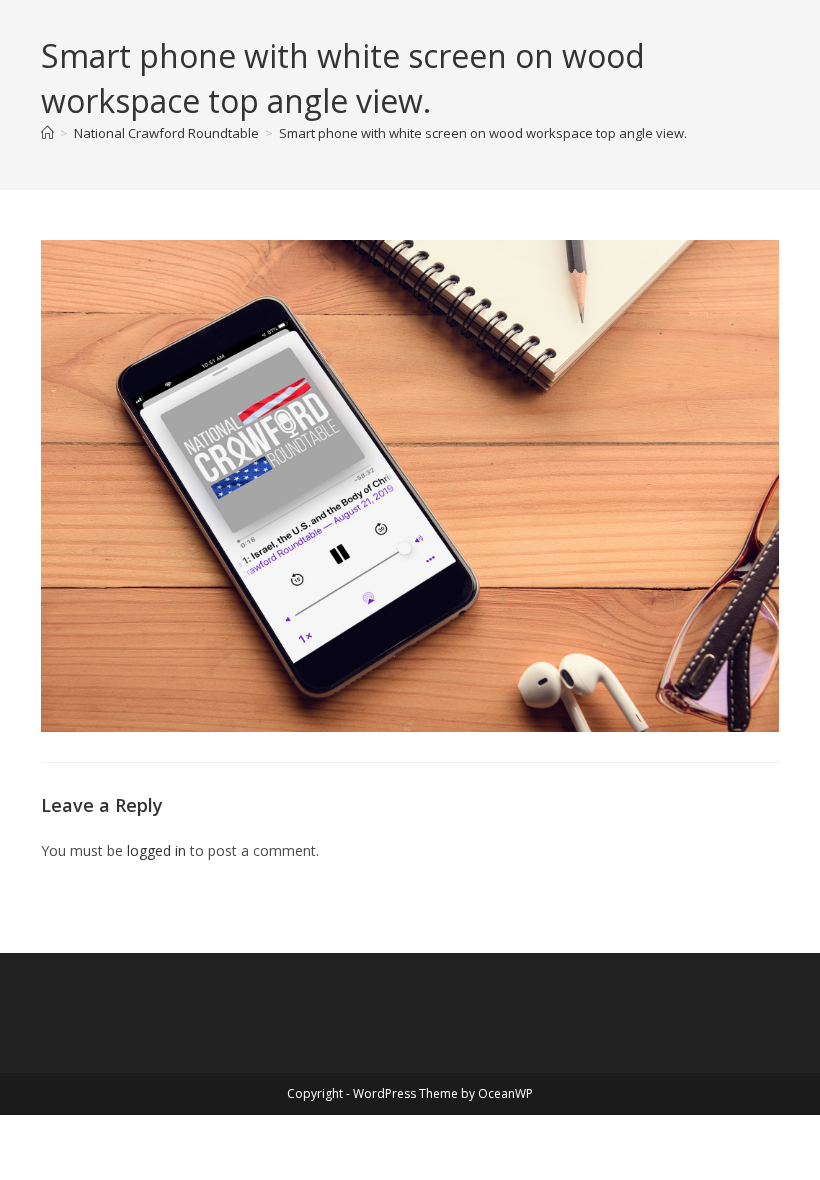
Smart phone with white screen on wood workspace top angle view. (483, 133)
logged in (156, 850)
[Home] (47, 133)
